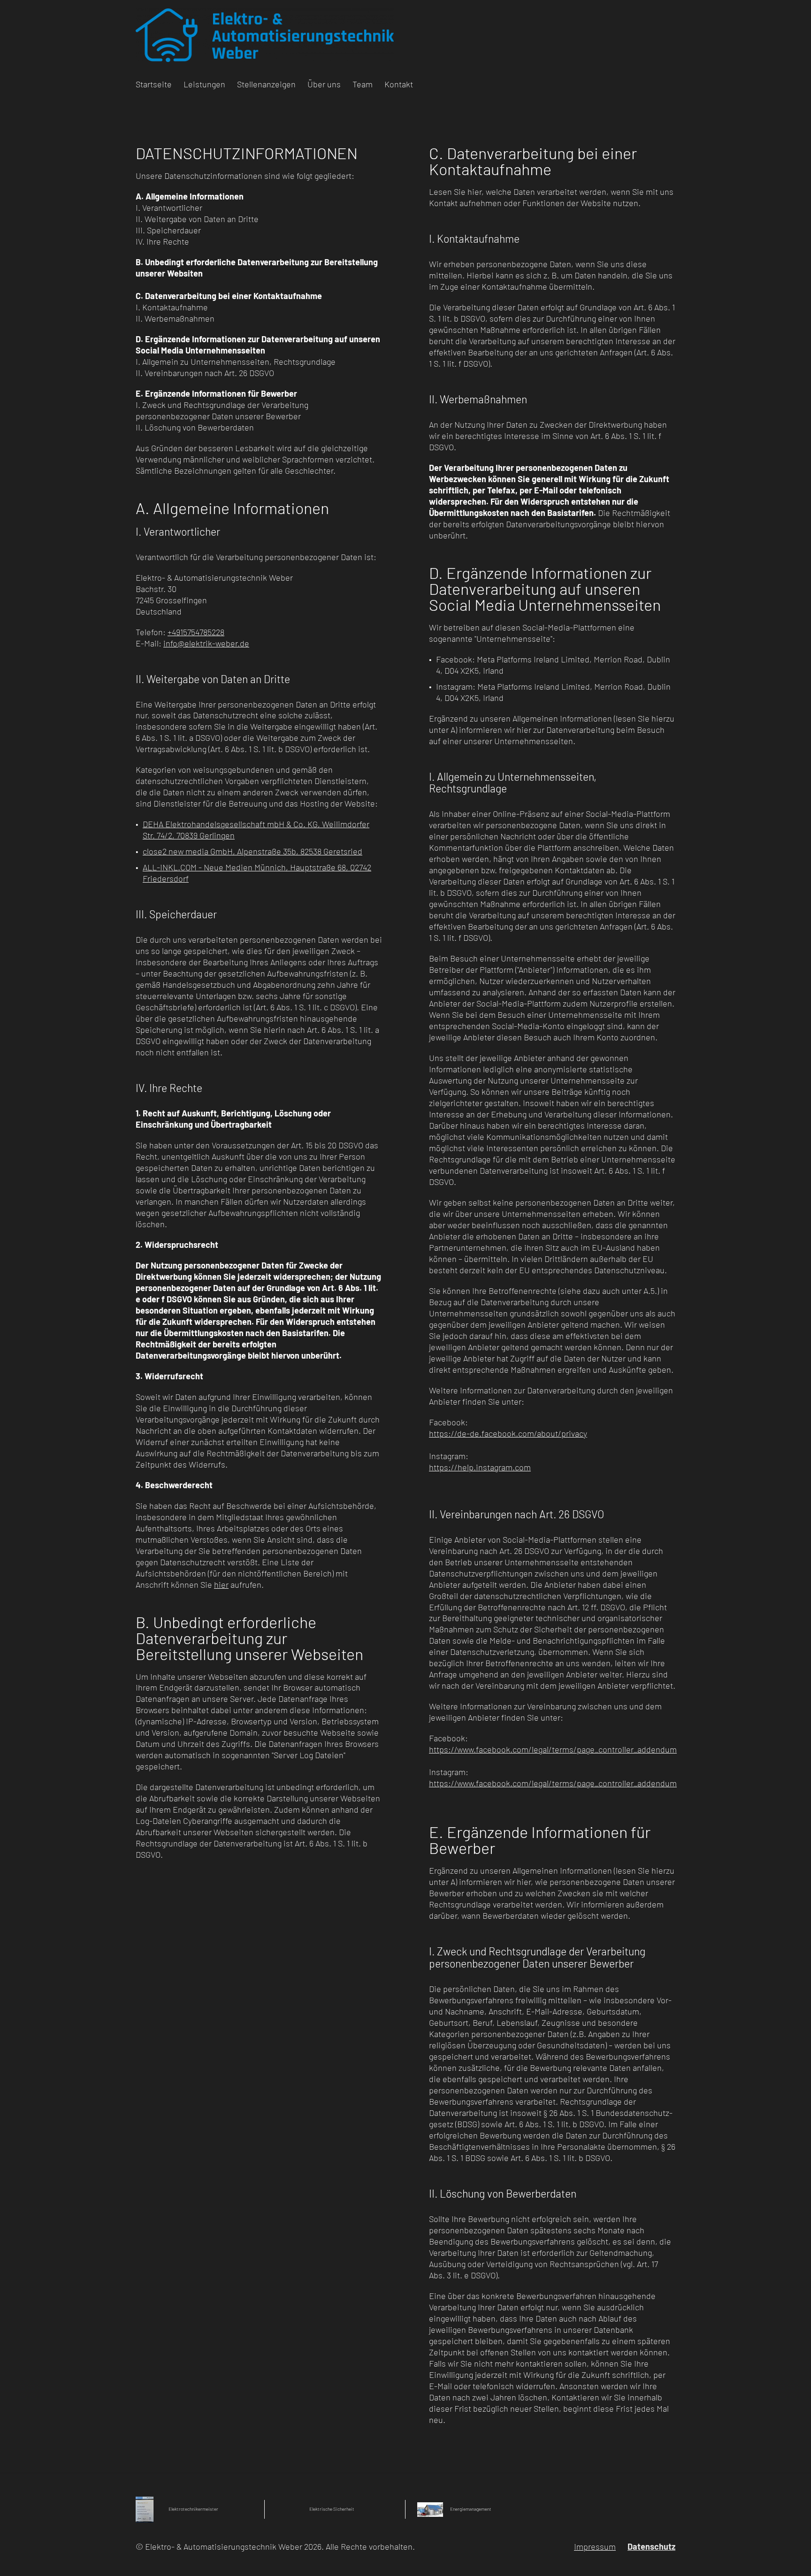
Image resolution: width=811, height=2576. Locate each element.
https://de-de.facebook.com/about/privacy (508, 1433)
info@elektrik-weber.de (206, 643)
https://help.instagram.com (480, 1467)
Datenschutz (651, 2546)
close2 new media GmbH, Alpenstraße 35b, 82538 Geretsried (252, 851)
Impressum (595, 2546)
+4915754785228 (196, 632)
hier (221, 1584)
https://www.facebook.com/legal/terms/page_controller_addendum (553, 1749)
